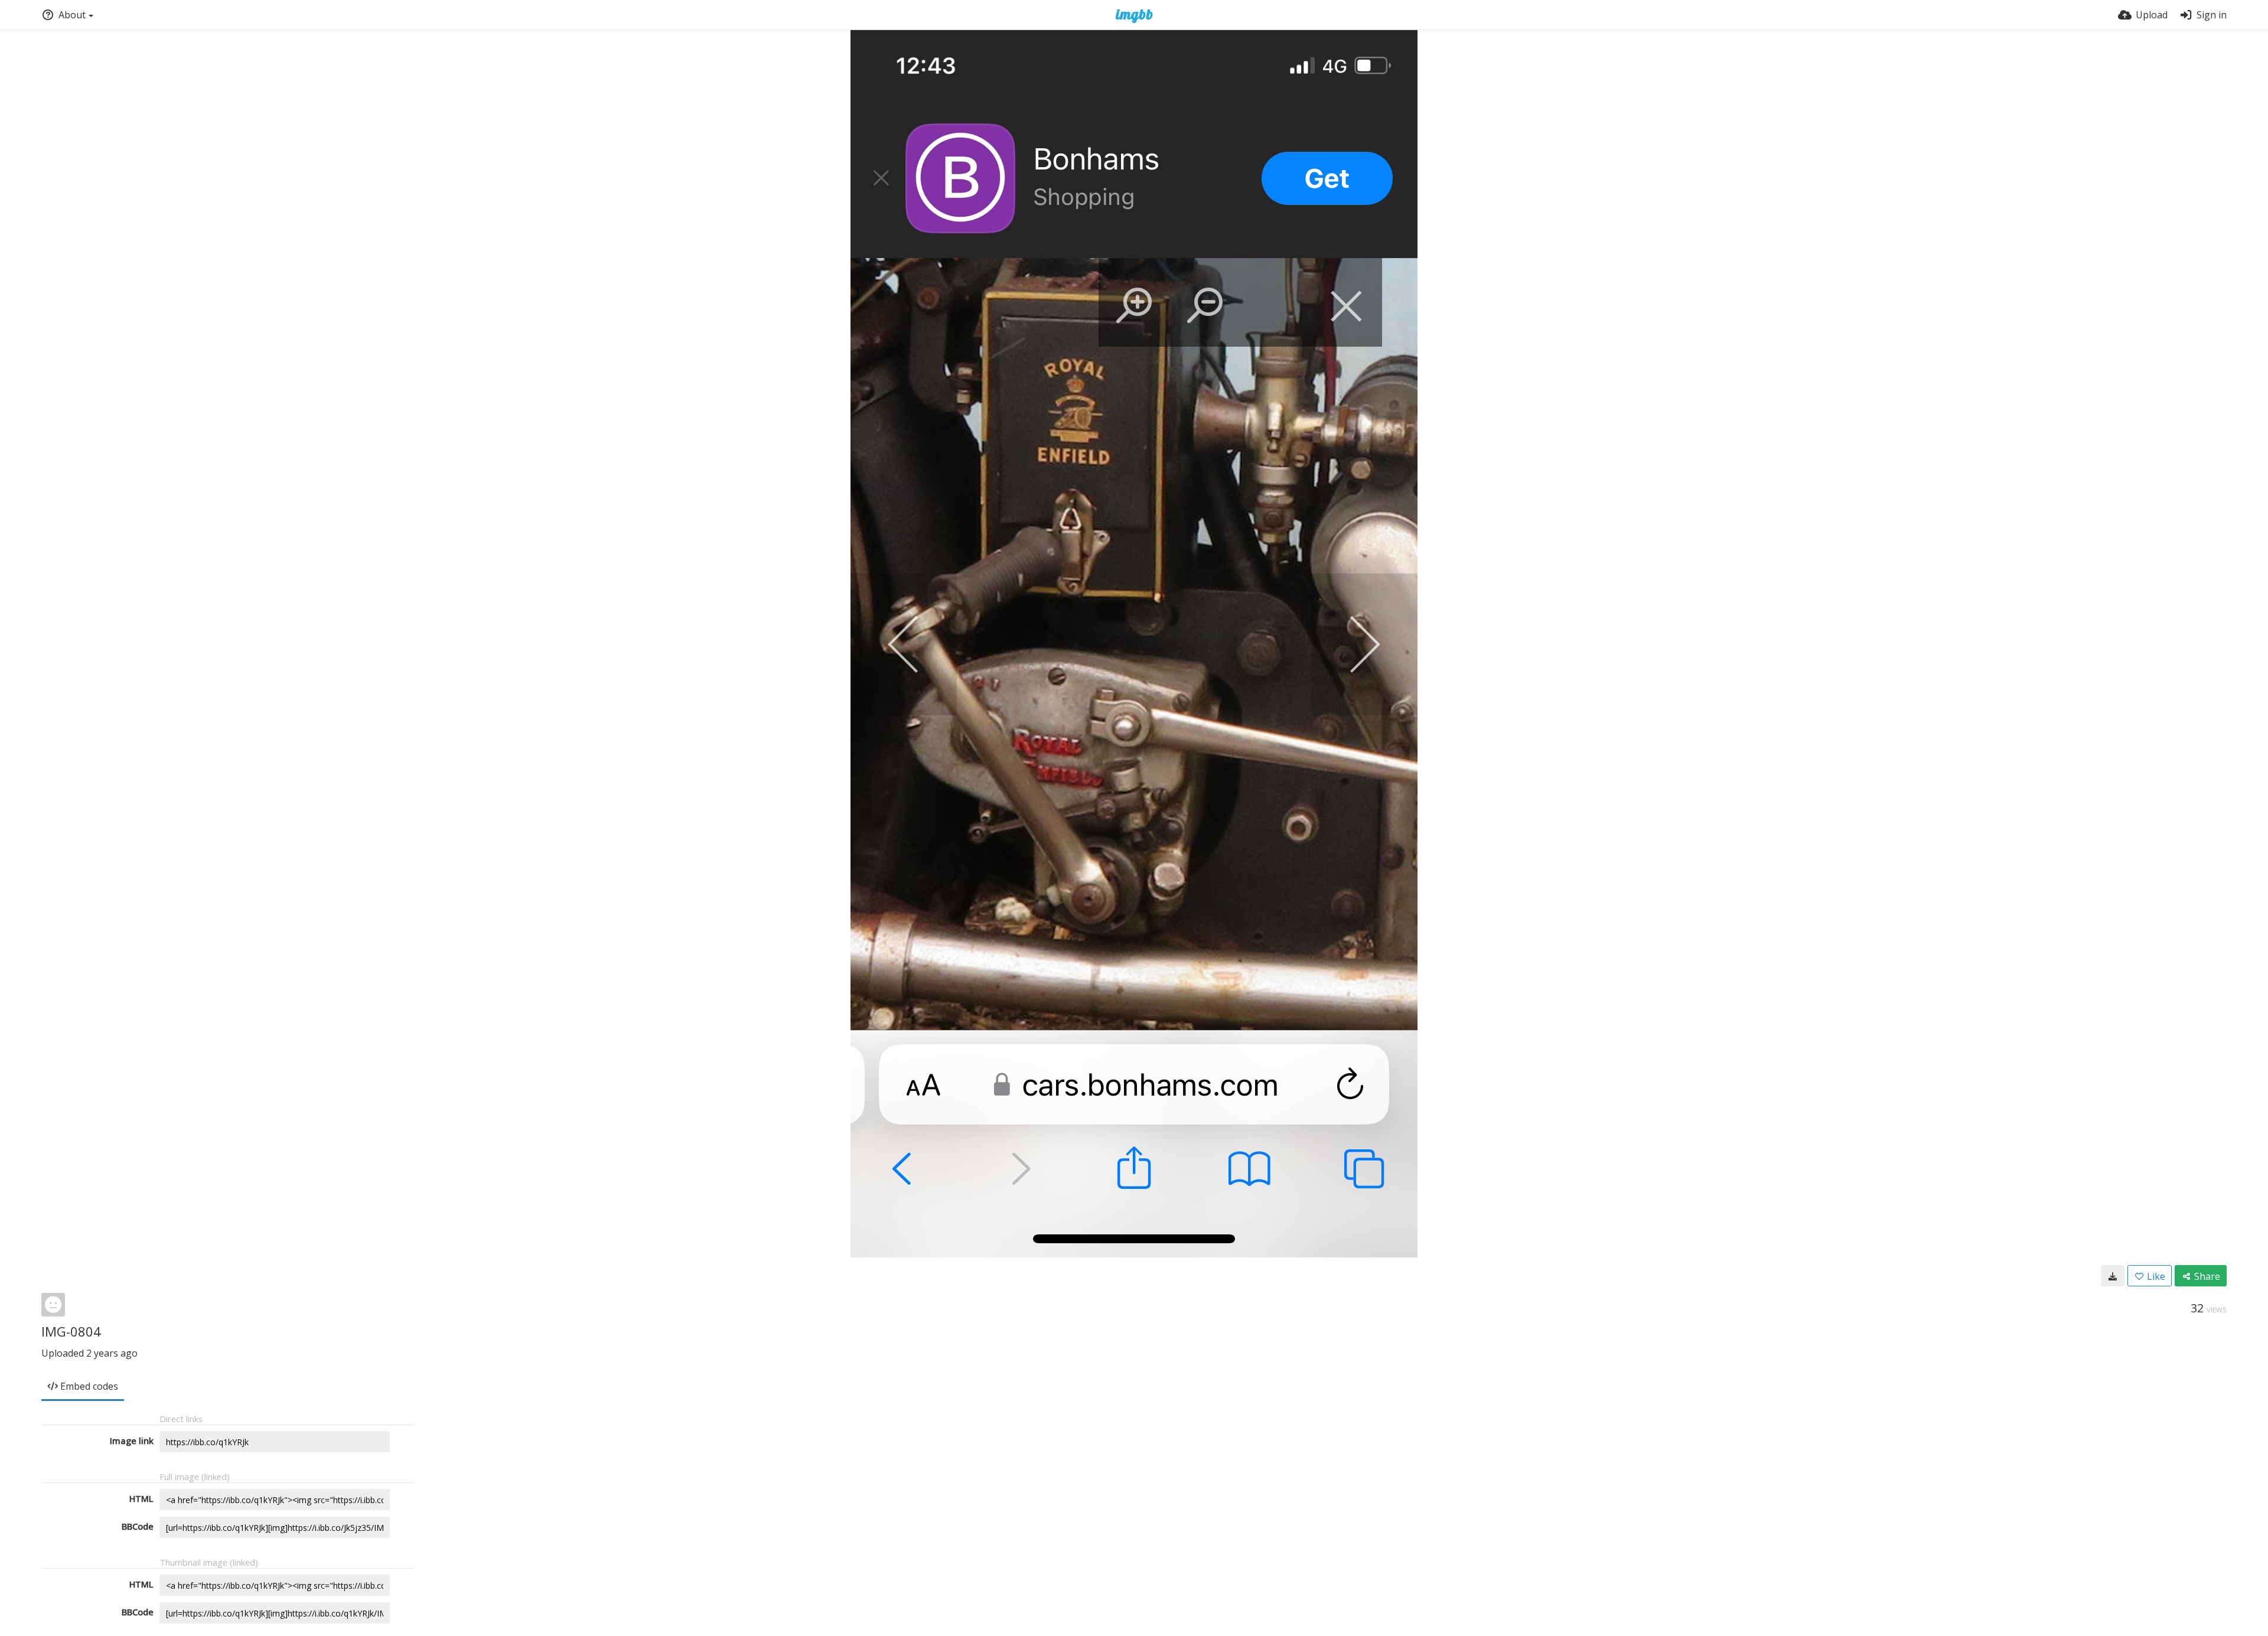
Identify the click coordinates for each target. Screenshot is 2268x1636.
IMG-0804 (71, 1331)
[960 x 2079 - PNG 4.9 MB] (2113, 1276)
